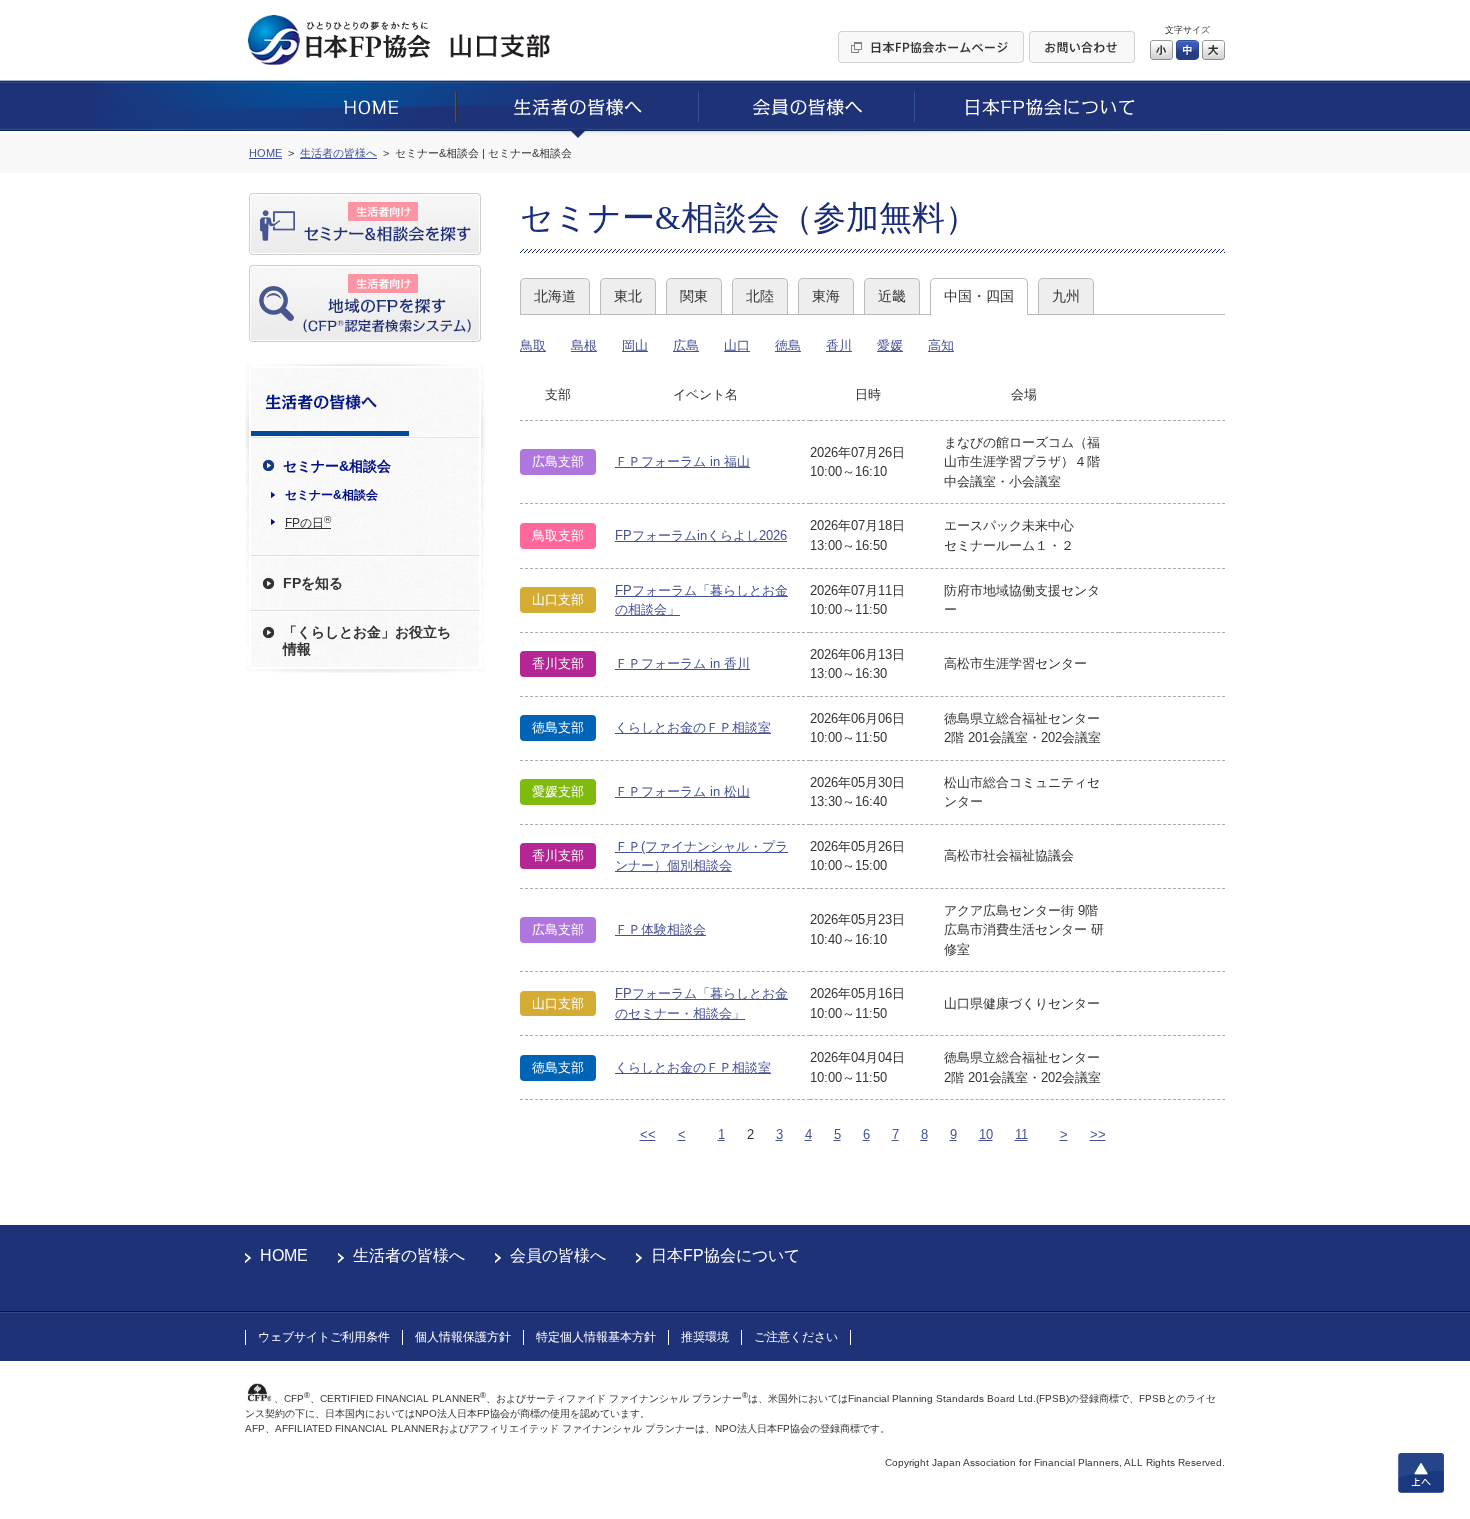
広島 (686, 345)
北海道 (555, 296)
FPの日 (308, 522)
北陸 (760, 296)
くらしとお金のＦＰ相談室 (693, 727)
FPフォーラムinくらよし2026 (701, 535)
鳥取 (533, 345)
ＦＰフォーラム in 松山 (682, 791)
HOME (284, 1255)
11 (1021, 1134)
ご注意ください (796, 1337)
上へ (1421, 1473)
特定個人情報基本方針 (596, 1337)
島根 (584, 345)
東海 (826, 296)
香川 (839, 345)
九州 (1066, 296)
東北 (628, 296)
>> (1098, 1134)
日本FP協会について (725, 1255)
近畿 (892, 296)
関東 (694, 296)
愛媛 (890, 345)
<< (648, 1134)
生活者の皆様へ (409, 1255)
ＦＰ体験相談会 (660, 929)
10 (986, 1134)
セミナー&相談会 (331, 495)
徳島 (788, 345)
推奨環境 (705, 1337)
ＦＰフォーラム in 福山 (682, 461)
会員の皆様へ (558, 1255)
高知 (941, 345)
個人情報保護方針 (463, 1337)
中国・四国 (979, 296)
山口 (737, 345)
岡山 (635, 345)
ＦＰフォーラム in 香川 (682, 663)
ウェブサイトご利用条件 (324, 1337)
